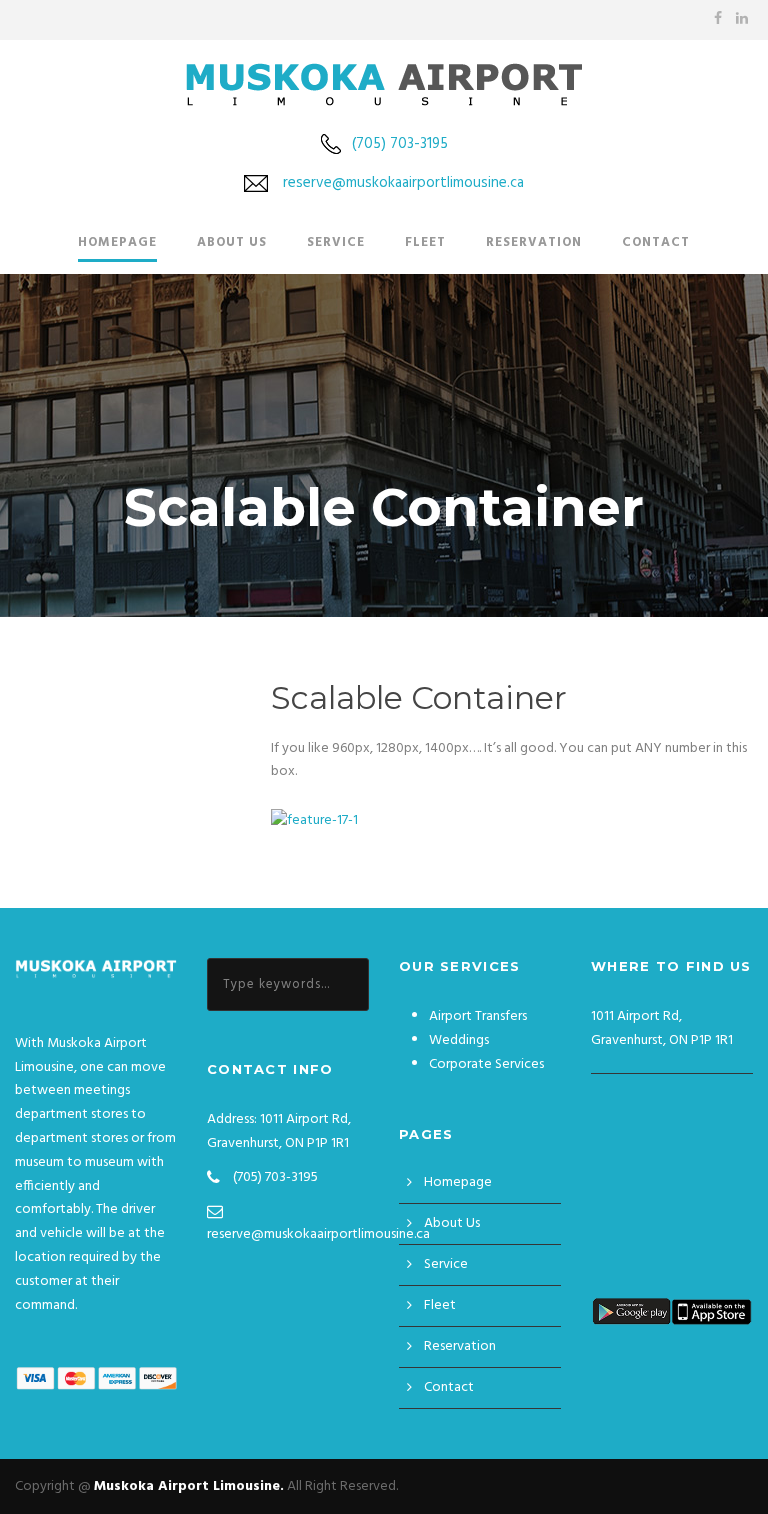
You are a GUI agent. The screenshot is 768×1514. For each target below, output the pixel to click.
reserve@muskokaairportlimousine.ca (403, 183)
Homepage (117, 242)
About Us (232, 242)
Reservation (534, 242)
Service (336, 242)
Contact (656, 242)
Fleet (425, 242)
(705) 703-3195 (400, 144)
